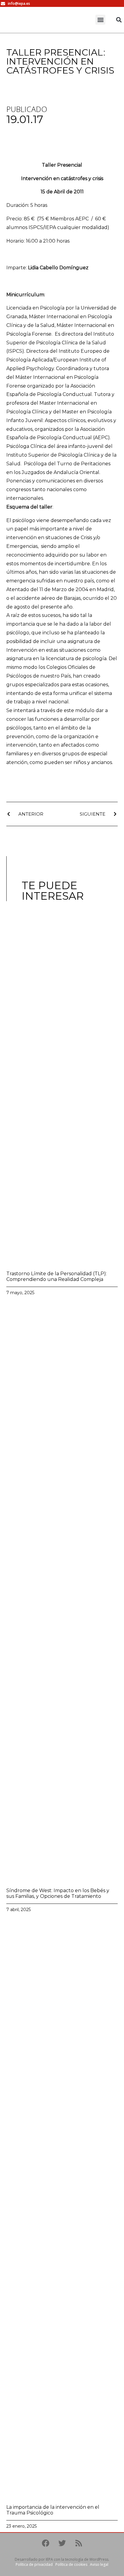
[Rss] (79, 2543)
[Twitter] (62, 2543)
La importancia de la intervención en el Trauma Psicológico (53, 2510)
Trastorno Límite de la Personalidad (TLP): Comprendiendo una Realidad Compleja (57, 1276)
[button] (100, 20)
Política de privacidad (34, 2564)
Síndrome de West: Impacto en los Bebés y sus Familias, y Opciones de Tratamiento (58, 1893)
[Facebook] (45, 2543)
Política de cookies (71, 2564)
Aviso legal (99, 2564)
